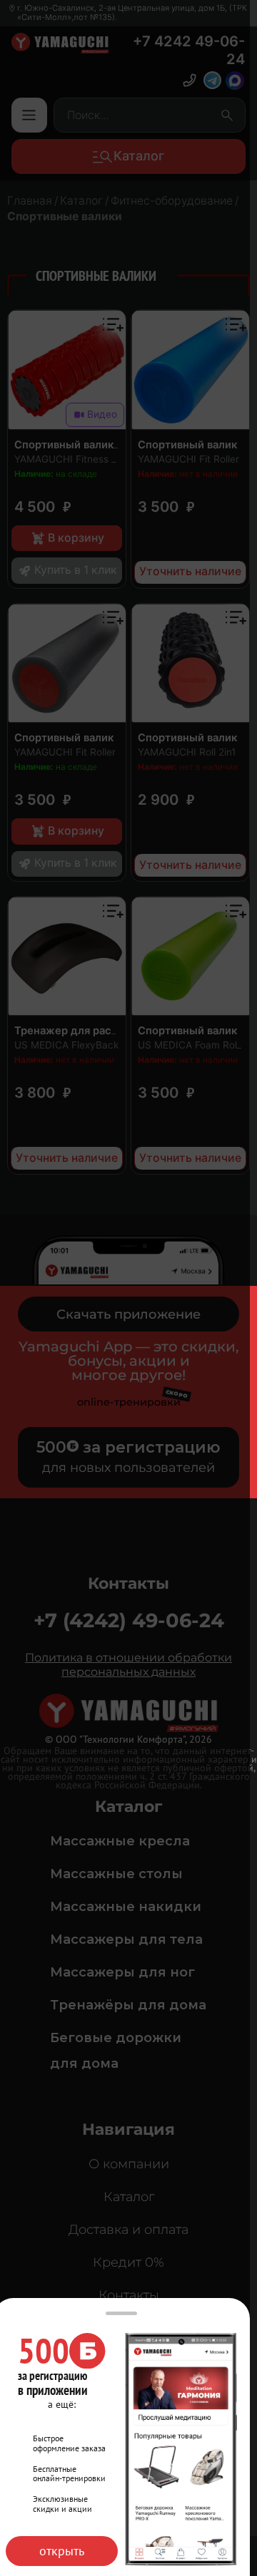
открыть (62, 2551)
